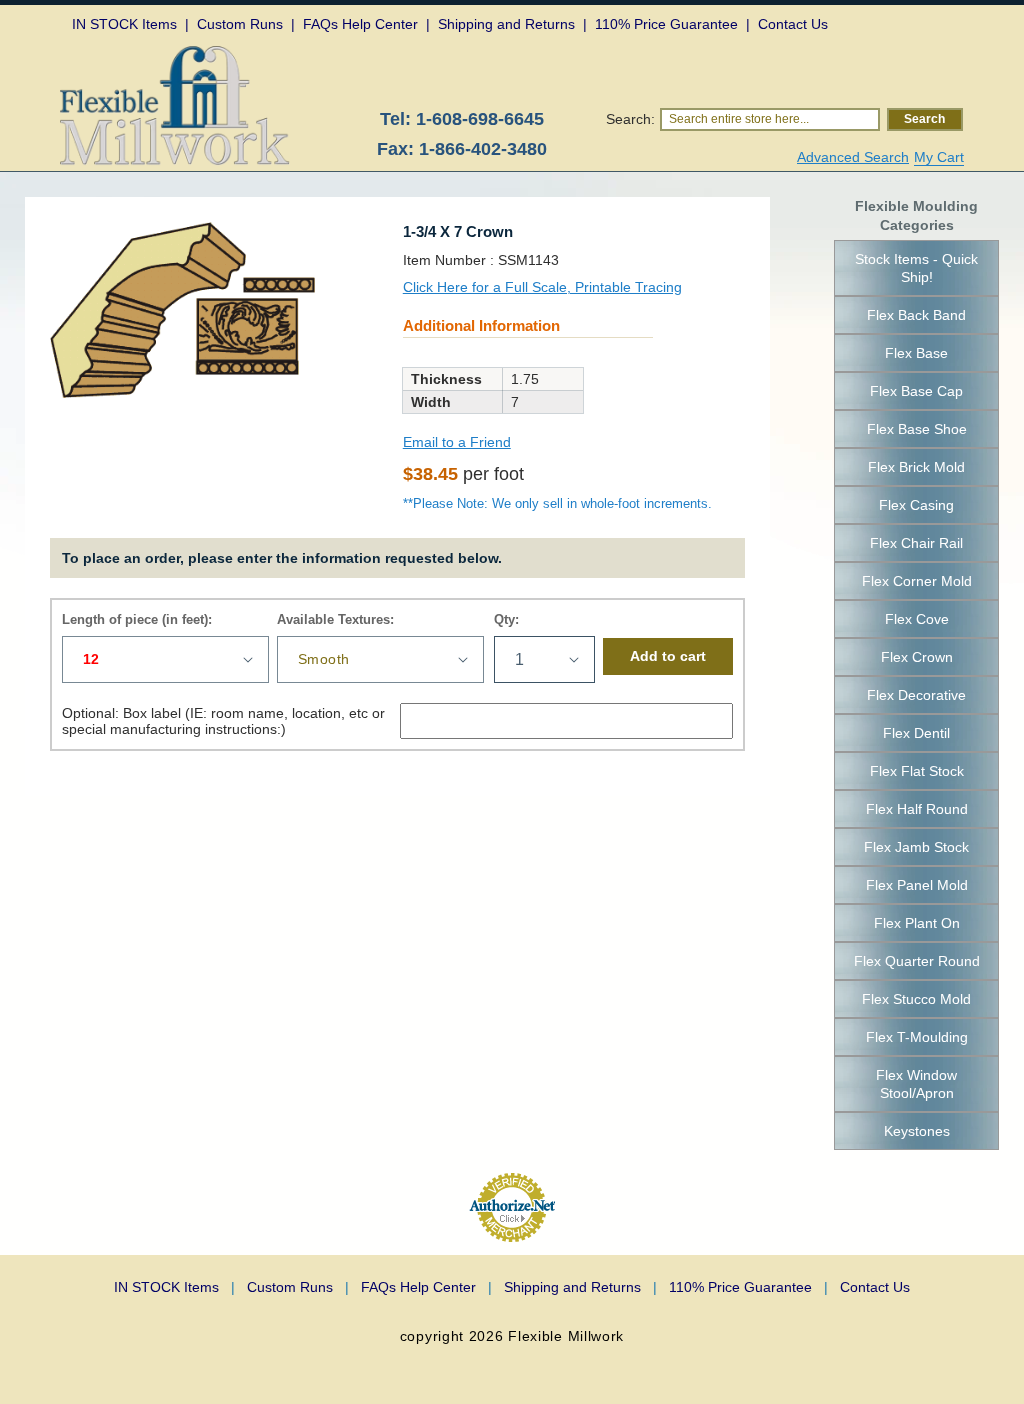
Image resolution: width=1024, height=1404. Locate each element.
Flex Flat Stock (917, 771)
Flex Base (916, 353)
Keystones (917, 1131)
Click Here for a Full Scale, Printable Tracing (542, 287)
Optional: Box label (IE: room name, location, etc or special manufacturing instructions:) (223, 721)
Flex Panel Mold (917, 885)
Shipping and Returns (580, 1287)
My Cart (939, 157)
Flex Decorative (916, 695)
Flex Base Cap (916, 391)
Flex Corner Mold (917, 581)
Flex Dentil (916, 733)
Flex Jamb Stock (916, 847)
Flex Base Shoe (917, 429)
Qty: (506, 619)
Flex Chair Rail (916, 543)
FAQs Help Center (426, 1287)
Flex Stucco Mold (916, 999)
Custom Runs (298, 1287)
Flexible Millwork (566, 1336)
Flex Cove (917, 619)
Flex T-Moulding (917, 1037)
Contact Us (875, 1287)
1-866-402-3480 (483, 149)
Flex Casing (916, 505)
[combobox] (770, 119)
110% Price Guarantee (748, 1287)
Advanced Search (853, 157)
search (924, 119)
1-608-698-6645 (480, 119)
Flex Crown (917, 657)
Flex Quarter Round (917, 961)
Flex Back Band (916, 315)
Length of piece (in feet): (137, 619)
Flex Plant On (917, 923)
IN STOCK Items (174, 1287)
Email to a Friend (457, 442)
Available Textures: (335, 619)
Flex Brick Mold (916, 467)
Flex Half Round (917, 809)
